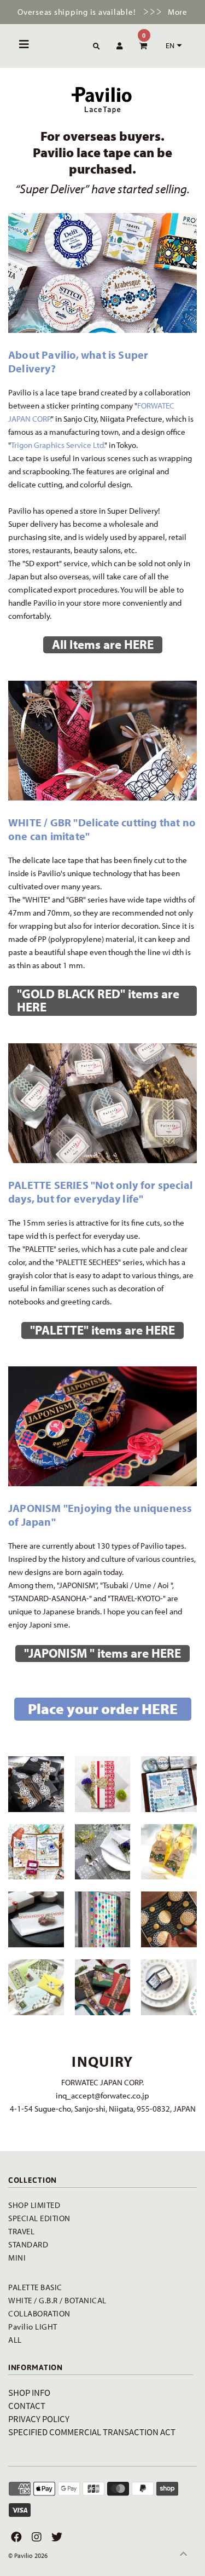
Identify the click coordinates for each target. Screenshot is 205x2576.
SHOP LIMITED (34, 2205)
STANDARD (28, 2244)
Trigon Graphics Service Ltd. (58, 445)
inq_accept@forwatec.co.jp (102, 2095)
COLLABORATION (39, 2313)
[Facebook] (15, 2537)
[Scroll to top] (183, 2554)
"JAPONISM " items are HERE (102, 1653)
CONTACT (27, 2405)
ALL (15, 2340)
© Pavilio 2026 (28, 2555)
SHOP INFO (29, 2392)
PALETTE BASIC (35, 2287)
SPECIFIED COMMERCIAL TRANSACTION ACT (92, 2432)
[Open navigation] (24, 46)
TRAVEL (21, 2231)
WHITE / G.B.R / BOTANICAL (57, 2300)
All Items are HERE (103, 644)
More (178, 12)
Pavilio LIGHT (33, 2327)
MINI (17, 2258)
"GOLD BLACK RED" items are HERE (98, 1000)
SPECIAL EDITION (39, 2218)
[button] (172, 45)
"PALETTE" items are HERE (102, 1330)
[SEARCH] (95, 47)
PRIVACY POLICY (39, 2419)
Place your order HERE (103, 1709)
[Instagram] (35, 2537)
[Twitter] (55, 2537)
